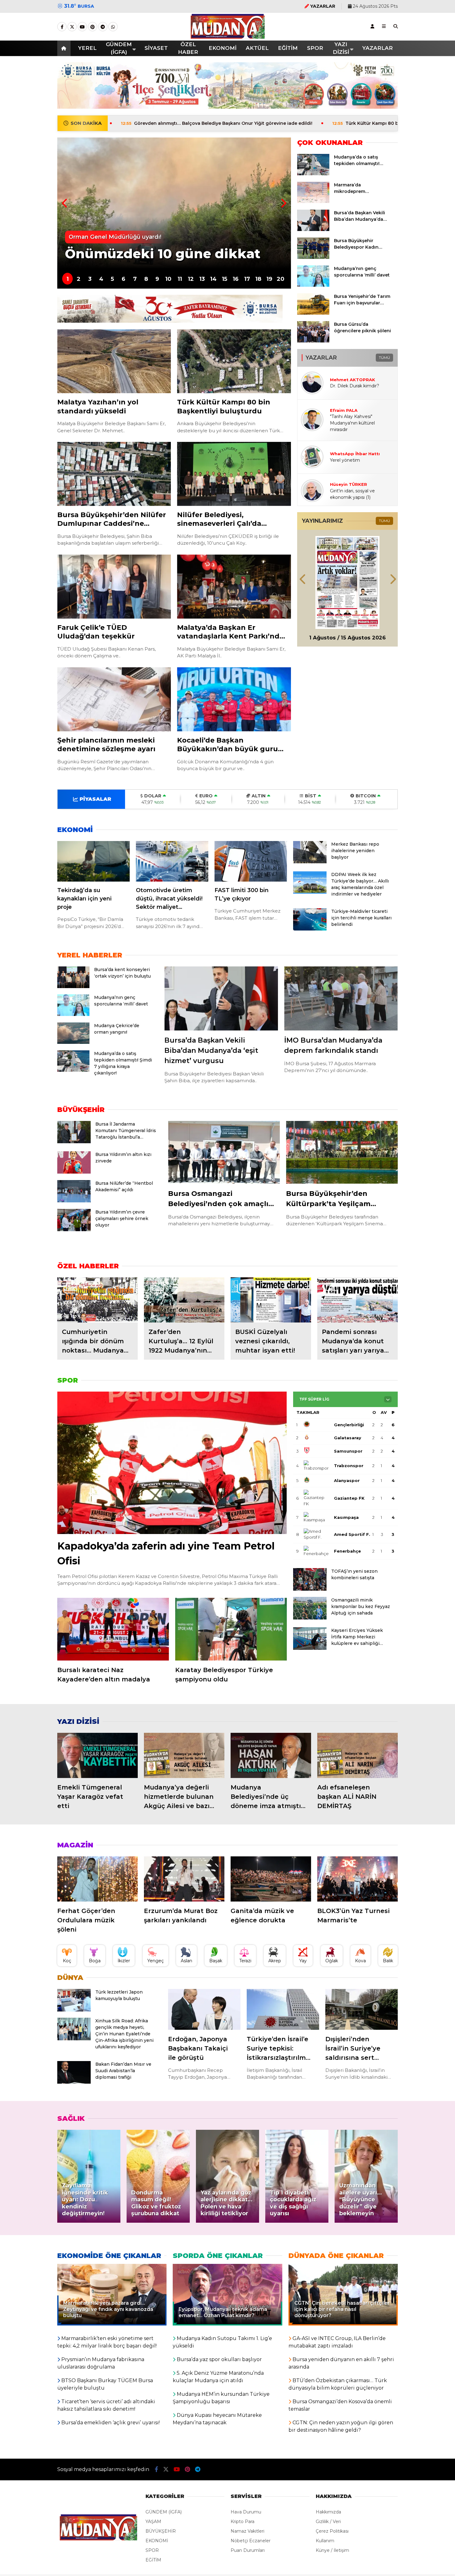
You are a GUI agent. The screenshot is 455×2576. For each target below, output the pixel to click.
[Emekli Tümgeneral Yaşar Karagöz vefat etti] (97, 1755)
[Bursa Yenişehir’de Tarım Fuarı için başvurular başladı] (313, 313)
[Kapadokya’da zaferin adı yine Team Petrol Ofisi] (172, 1463)
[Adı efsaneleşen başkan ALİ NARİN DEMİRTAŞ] (357, 1755)
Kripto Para (243, 2522)
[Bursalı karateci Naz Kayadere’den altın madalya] (113, 1629)
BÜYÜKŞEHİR (161, 2531)
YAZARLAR (377, 48)
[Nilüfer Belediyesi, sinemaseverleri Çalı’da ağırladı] (234, 474)
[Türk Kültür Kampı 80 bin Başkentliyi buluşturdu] (234, 361)
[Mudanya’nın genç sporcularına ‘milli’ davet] (313, 285)
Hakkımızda (328, 2512)
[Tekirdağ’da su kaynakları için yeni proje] (93, 861)
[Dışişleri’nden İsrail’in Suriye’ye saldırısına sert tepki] (362, 2009)
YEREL (87, 48)
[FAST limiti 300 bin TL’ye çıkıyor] (251, 861)
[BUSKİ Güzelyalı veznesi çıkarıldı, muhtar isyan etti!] (271, 1300)
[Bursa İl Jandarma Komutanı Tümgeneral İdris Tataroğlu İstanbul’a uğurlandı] (74, 1142)
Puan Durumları (248, 2550)
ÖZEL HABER (188, 48)
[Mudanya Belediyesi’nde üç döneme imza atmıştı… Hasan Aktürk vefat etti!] (271, 1755)
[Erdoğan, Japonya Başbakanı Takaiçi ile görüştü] (204, 2009)
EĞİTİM (288, 48)
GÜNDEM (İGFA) (119, 48)
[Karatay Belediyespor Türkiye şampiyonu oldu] (231, 1629)
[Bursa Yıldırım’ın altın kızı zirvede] (74, 1172)
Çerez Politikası (332, 2531)
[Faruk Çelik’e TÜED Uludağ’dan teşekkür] (114, 587)
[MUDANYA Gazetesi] (228, 36)
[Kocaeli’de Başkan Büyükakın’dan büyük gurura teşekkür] (234, 699)
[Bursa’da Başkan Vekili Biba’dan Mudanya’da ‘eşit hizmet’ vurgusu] (313, 229)
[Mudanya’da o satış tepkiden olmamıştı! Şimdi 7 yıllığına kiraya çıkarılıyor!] (313, 174)
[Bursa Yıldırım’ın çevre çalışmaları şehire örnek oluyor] (74, 1230)
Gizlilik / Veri (328, 2522)
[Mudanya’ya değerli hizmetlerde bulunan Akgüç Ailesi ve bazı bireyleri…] (184, 1755)
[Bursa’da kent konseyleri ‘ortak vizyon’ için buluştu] (73, 987)
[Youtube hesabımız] (82, 27)
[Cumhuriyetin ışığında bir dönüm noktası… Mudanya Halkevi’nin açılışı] (97, 1300)
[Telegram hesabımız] (103, 27)
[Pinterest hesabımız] (93, 27)
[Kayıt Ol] (372, 26)
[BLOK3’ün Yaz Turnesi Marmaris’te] (357, 1879)
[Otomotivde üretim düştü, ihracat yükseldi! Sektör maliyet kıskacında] (172, 861)
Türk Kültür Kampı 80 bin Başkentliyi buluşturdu (262, 123)
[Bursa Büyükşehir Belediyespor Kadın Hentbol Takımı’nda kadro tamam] (313, 257)
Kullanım (325, 2541)
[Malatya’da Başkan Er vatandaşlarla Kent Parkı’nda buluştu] (234, 587)
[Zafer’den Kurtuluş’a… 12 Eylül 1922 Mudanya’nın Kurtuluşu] (184, 1300)
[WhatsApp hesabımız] (113, 27)
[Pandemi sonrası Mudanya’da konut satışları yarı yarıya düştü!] (357, 1300)
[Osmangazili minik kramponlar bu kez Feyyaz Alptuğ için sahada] (310, 1618)
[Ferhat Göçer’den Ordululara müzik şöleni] (97, 1879)
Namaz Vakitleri (247, 2531)
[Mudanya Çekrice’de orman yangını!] (73, 1042)
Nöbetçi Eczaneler (251, 2541)
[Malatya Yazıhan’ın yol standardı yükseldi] (114, 361)
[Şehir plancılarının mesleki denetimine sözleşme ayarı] (114, 699)
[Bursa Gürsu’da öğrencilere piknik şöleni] (313, 341)
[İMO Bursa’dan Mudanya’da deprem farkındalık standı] (341, 998)
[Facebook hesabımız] (62, 27)
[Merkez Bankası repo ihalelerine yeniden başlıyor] (310, 862)
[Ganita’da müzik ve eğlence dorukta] (271, 1879)
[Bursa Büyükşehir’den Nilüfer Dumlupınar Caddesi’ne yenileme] (114, 474)
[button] (65, 48)
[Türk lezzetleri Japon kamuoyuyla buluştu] (74, 2010)
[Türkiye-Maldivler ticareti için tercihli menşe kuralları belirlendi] (310, 929)
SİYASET (156, 48)
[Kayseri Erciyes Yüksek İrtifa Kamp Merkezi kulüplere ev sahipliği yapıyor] (310, 1648)
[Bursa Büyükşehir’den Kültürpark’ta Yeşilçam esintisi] (342, 1152)
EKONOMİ (223, 48)
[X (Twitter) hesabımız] (72, 27)
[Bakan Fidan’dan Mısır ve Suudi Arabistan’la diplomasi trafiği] (74, 2082)
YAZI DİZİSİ (341, 48)
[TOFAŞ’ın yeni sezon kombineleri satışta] (310, 1589)
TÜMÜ (384, 357)
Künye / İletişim (332, 2550)
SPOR (315, 48)
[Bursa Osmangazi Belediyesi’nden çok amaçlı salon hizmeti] (224, 1152)
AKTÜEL (257, 48)
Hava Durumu (246, 2512)
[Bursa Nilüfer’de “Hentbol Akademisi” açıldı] (74, 1201)
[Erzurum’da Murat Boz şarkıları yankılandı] (184, 1879)
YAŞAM (153, 2522)
